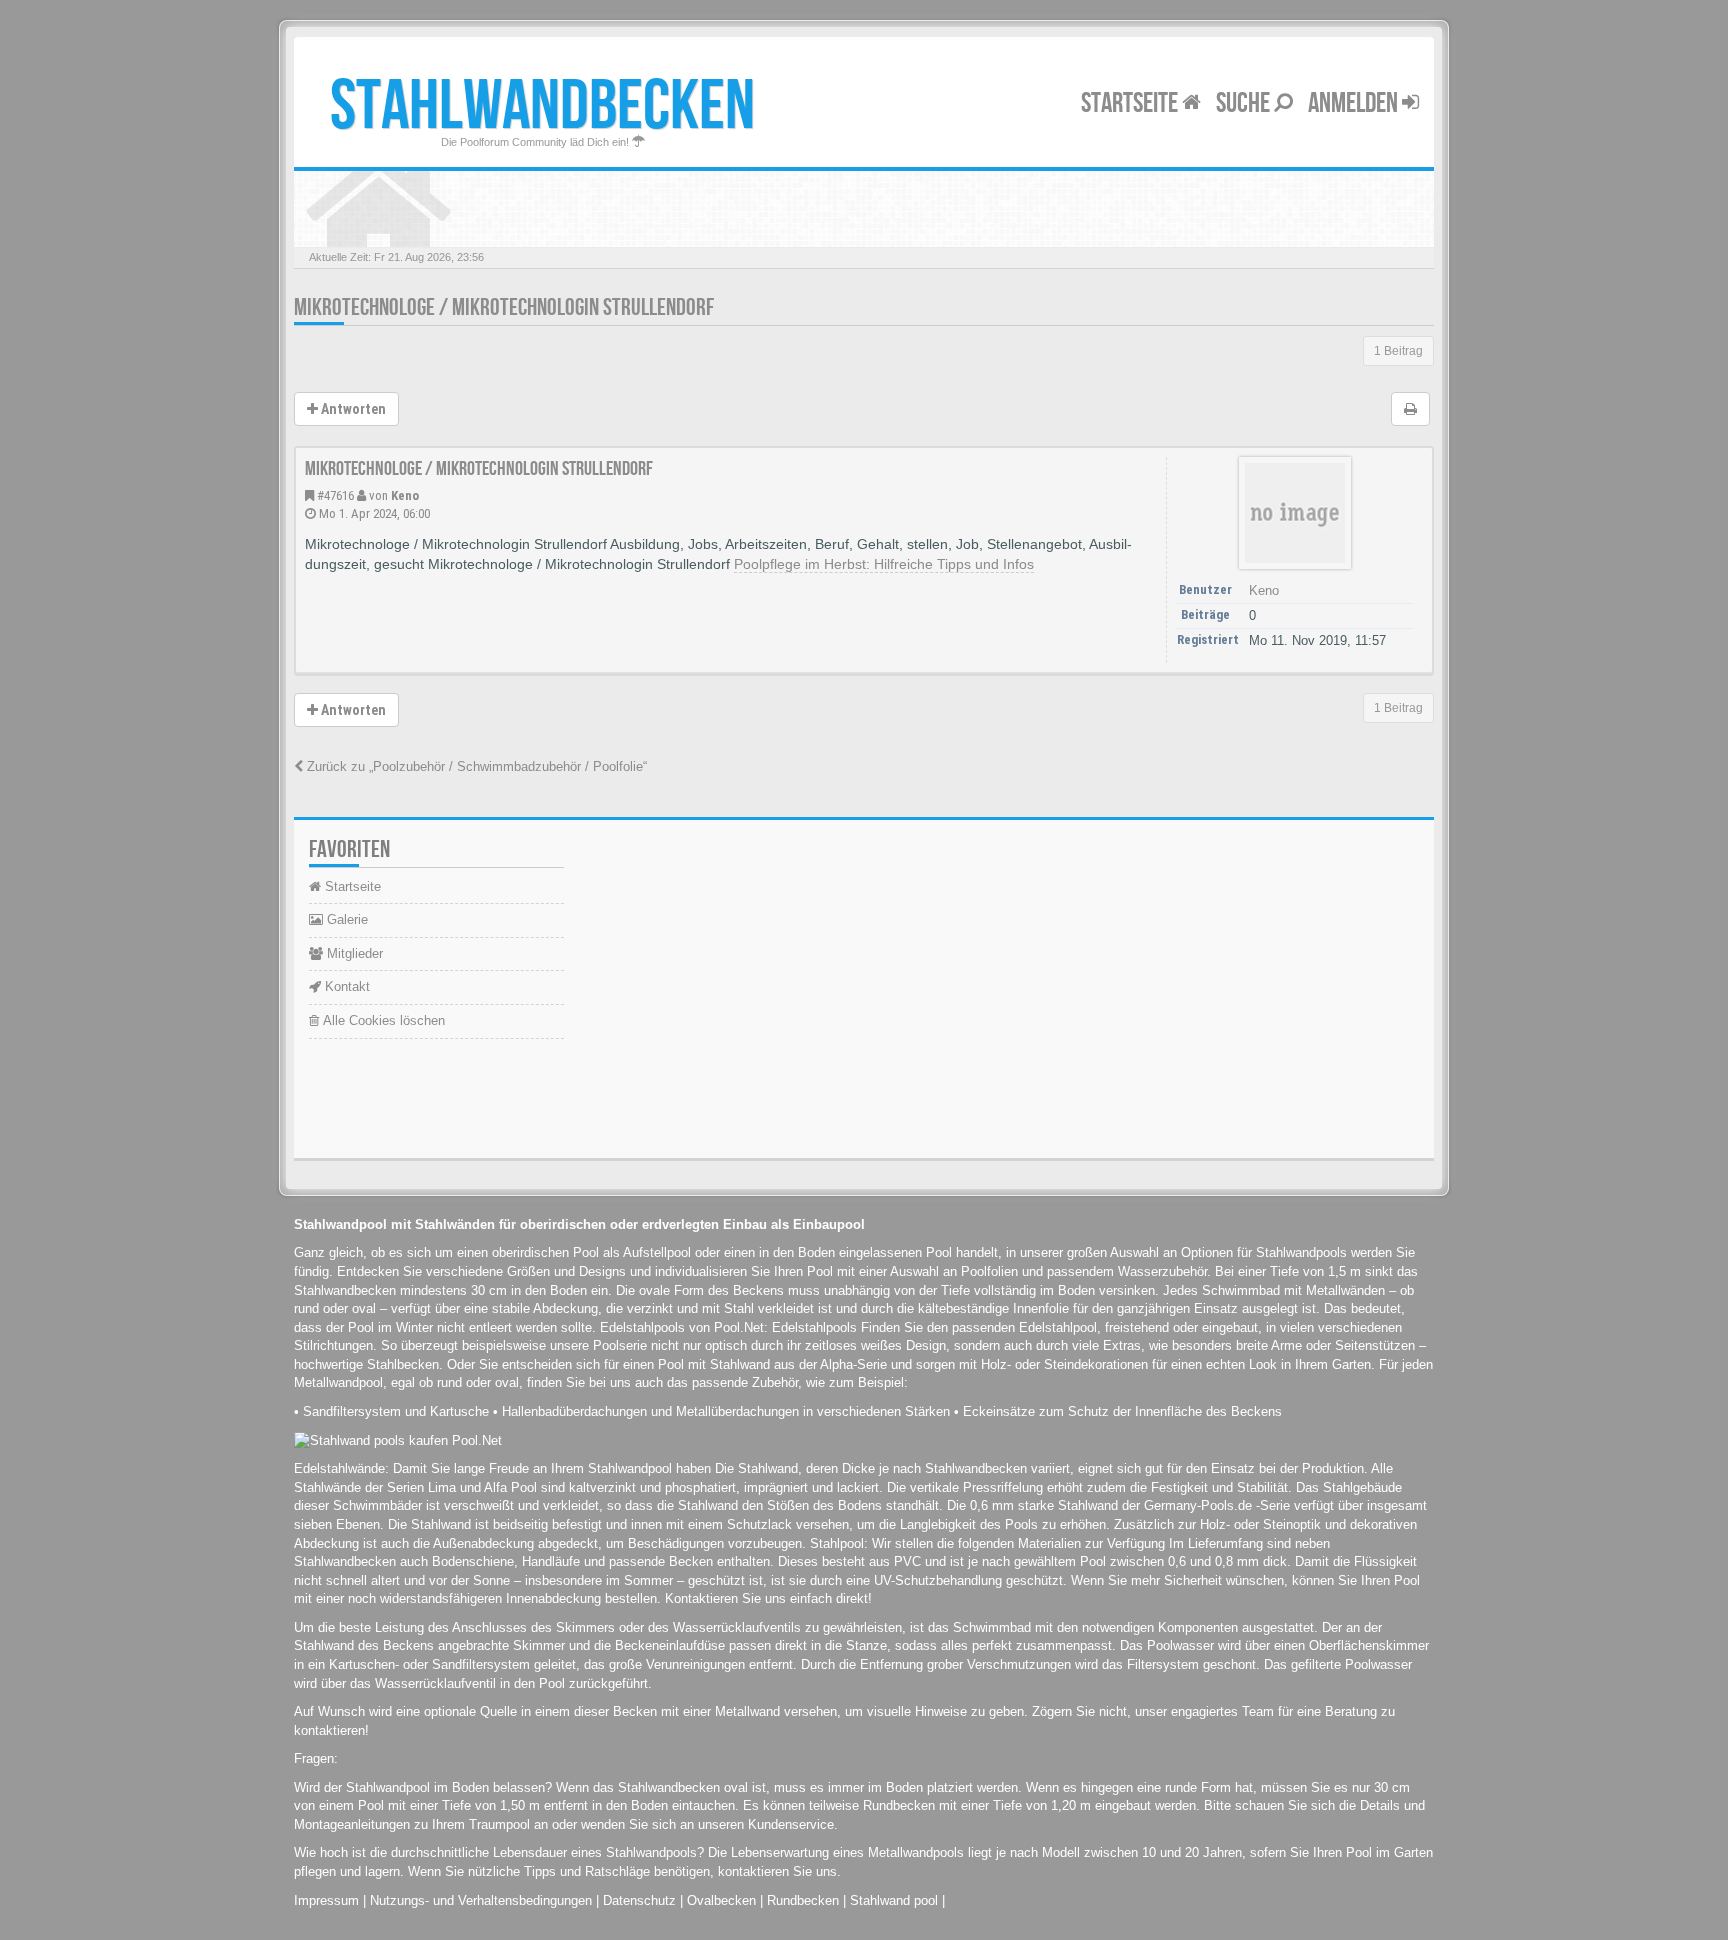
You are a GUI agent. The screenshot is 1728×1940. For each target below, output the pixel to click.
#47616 (335, 495)
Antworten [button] (352, 409)
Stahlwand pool (894, 1900)
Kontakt (345, 986)
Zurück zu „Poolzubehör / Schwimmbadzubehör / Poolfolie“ (475, 766)
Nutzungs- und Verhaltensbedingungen (481, 1900)
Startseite (1131, 103)
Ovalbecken (721, 1900)
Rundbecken (803, 1900)
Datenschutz (639, 1900)
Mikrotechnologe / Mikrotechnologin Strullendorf (504, 307)
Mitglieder (353, 953)
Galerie (345, 919)
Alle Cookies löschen (382, 1020)
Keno (405, 495)
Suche (1245, 103)
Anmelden (1355, 103)
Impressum (326, 1900)
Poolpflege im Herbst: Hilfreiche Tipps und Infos (884, 564)
